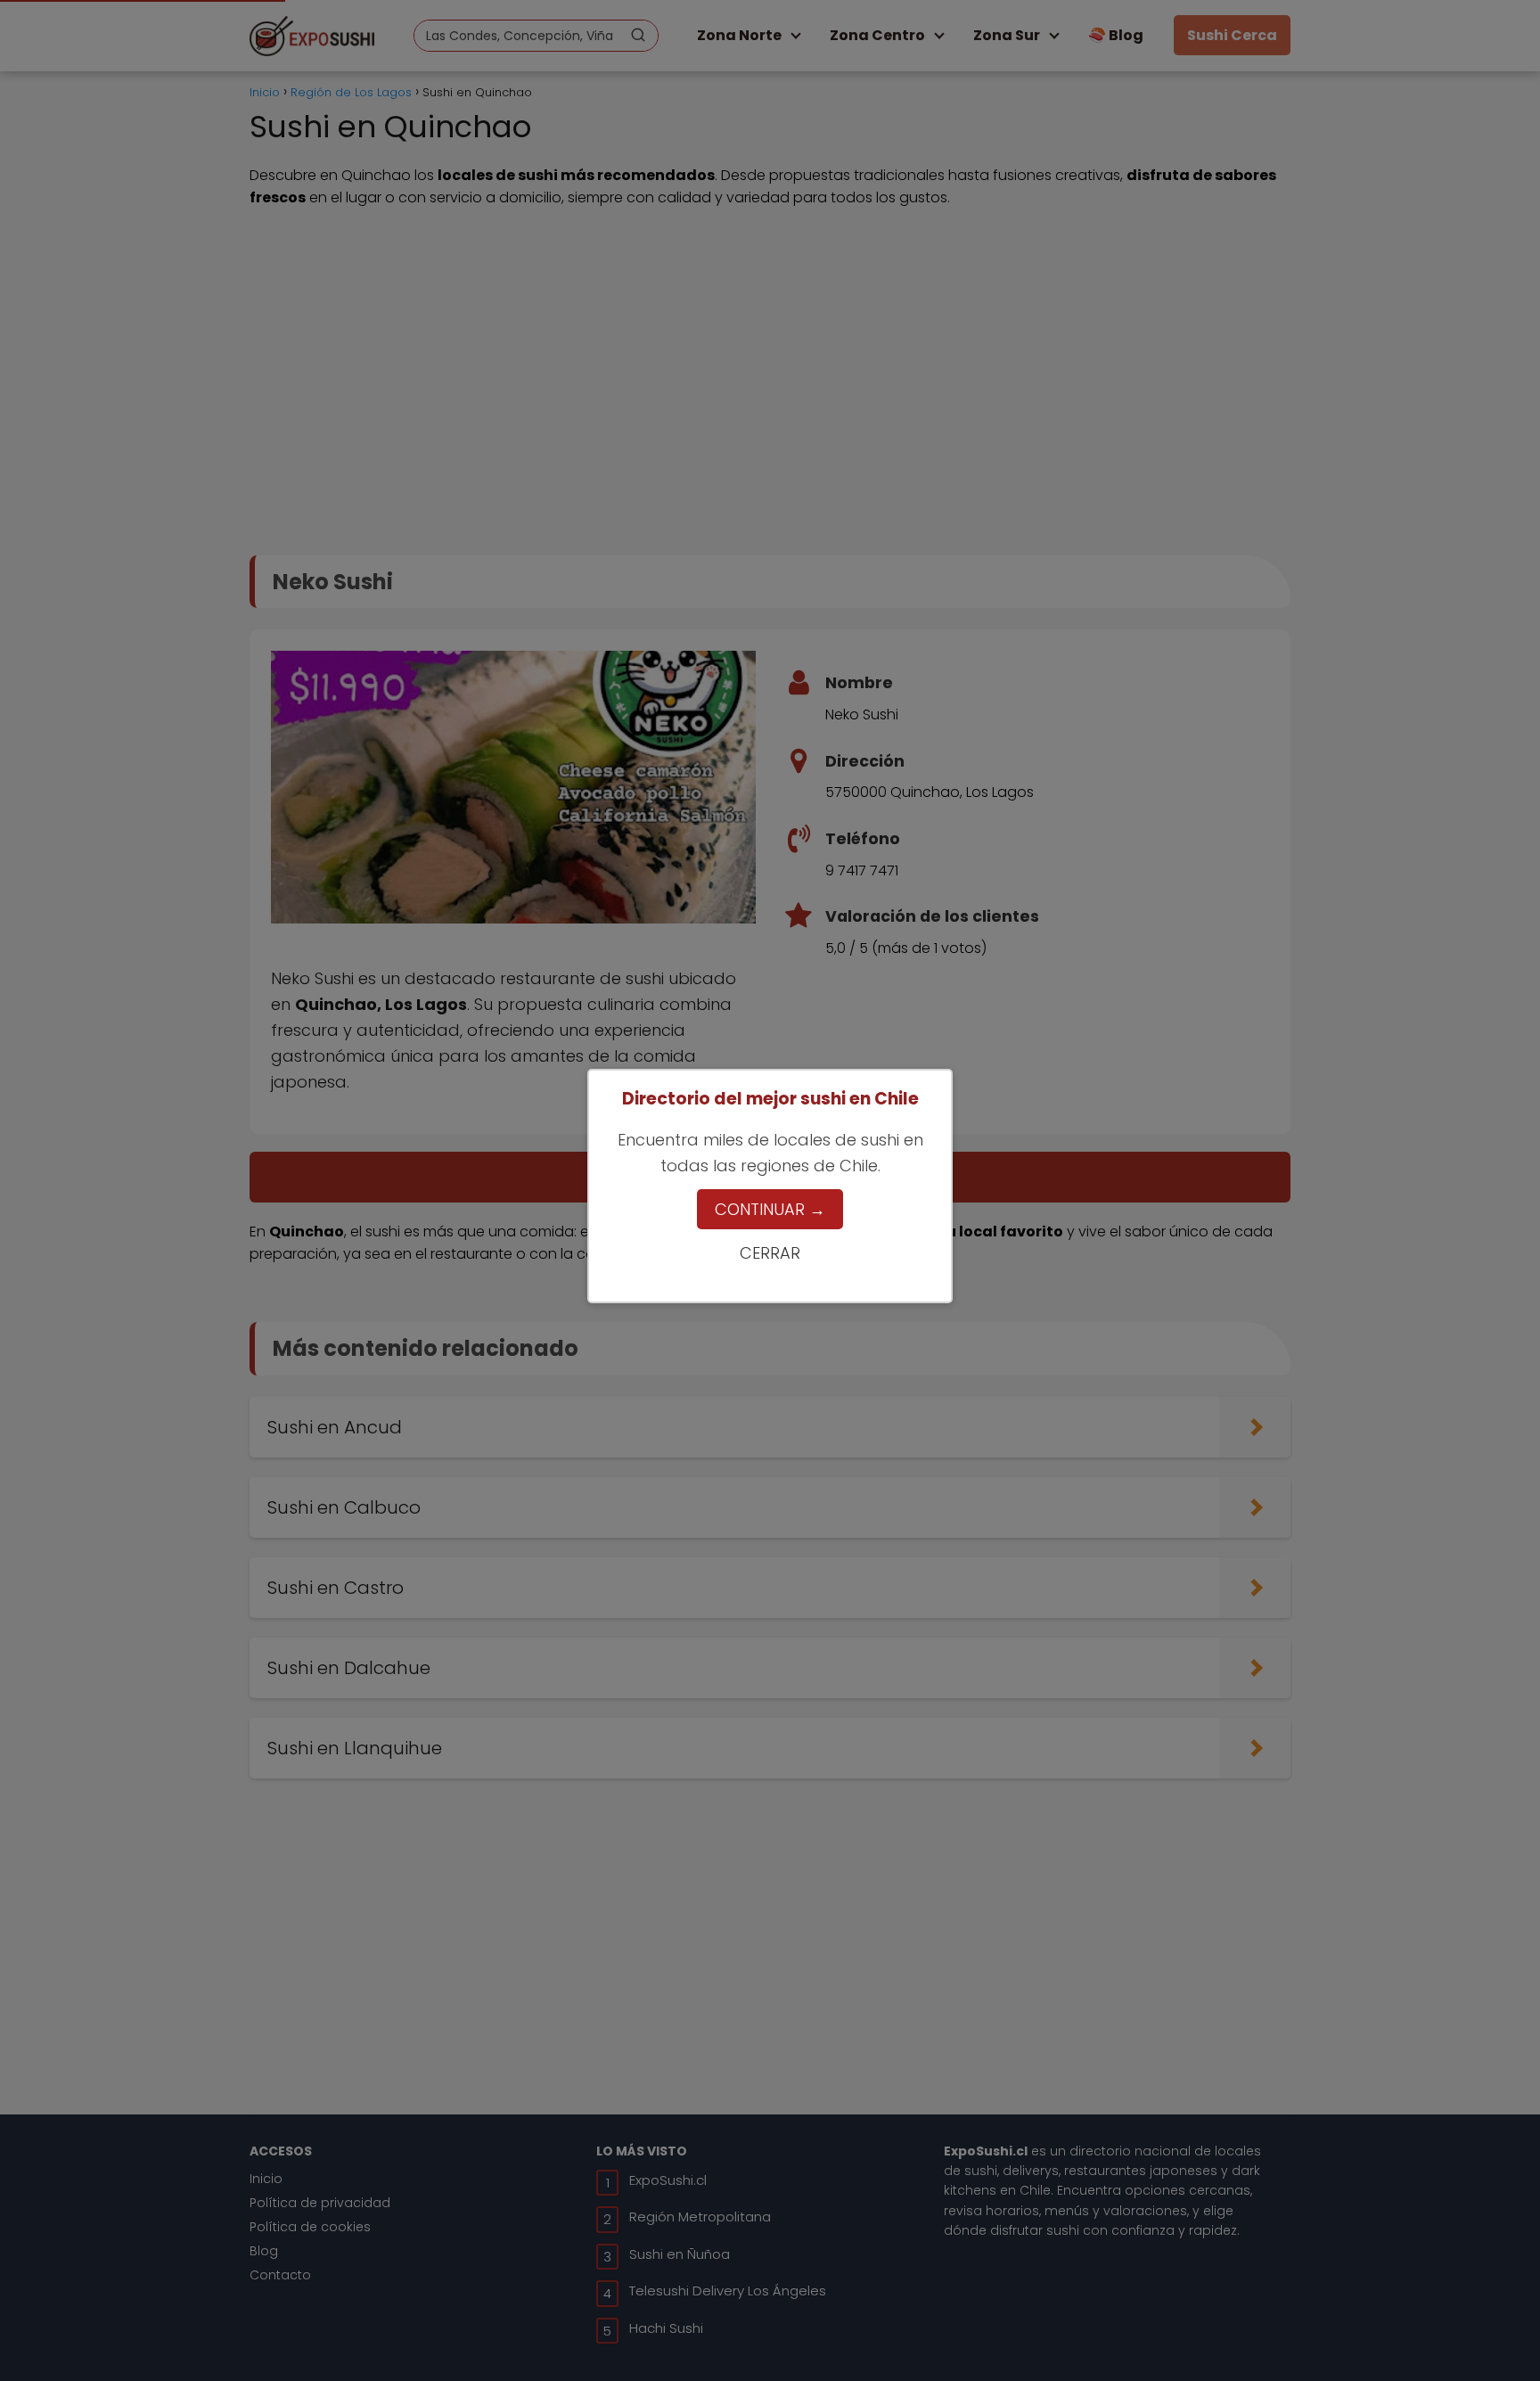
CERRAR (770, 1253)
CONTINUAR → (770, 1209)
